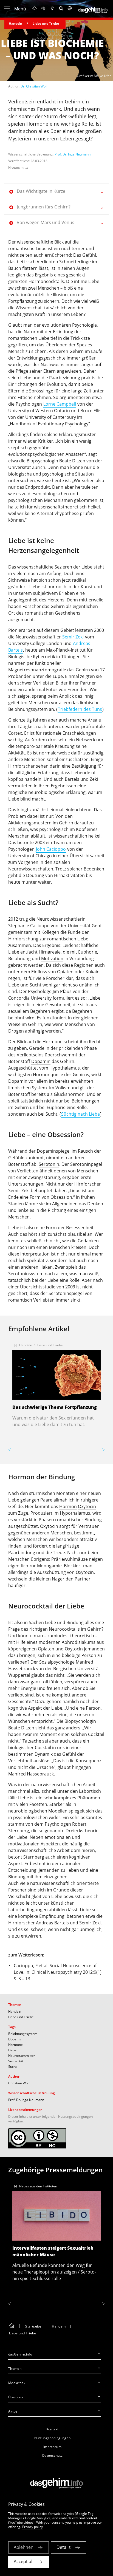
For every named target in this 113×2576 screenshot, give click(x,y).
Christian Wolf (19, 2083)
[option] (56, 1383)
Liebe (12, 2050)
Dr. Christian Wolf (34, 86)
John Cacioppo (51, 849)
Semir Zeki (73, 637)
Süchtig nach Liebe (80, 1114)
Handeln (15, 23)
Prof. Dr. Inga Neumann (73, 154)
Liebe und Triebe (46, 23)
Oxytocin (87, 1506)
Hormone (15, 2045)
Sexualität (16, 2061)
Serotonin (49, 1164)
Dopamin (41, 1061)
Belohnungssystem (23, 2034)
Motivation (52, 958)
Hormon (68, 1506)
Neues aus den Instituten (38, 2186)
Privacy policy (33, 2527)
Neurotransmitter (22, 2056)
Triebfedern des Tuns (80, 709)
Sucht (12, 2067)
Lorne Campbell (60, 404)
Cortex (15, 733)
